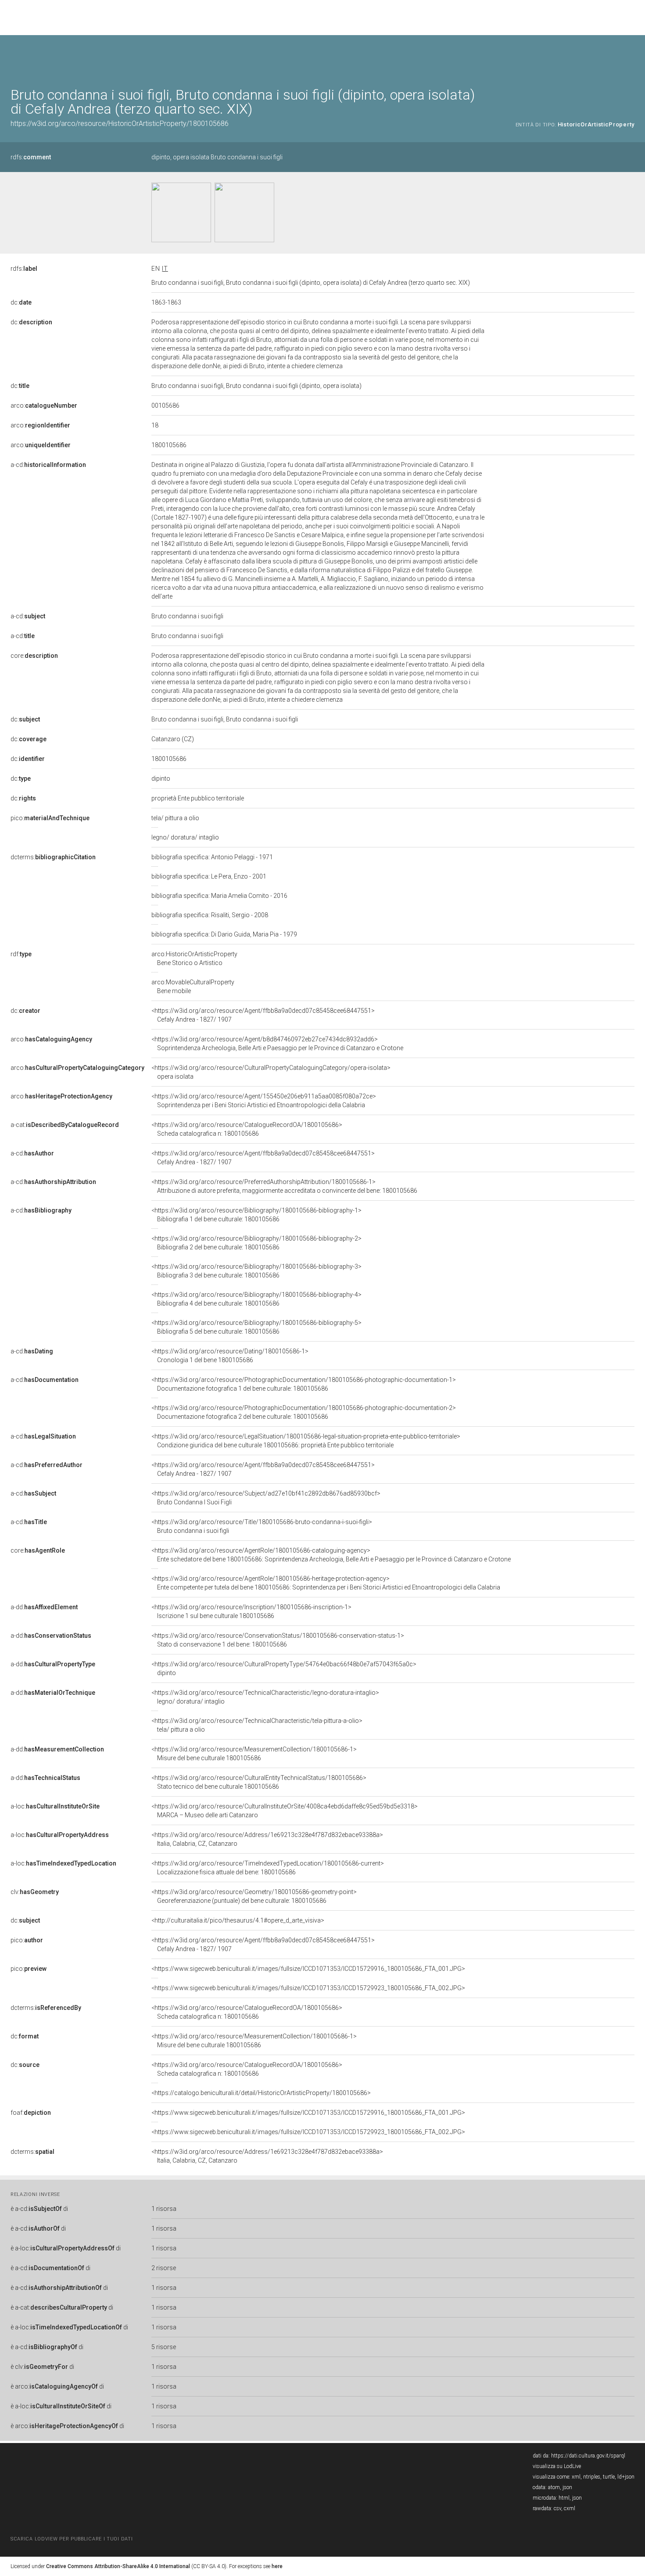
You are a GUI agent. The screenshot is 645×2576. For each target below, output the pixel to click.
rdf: (21, 954)
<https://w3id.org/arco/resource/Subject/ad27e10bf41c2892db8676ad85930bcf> (266, 1498)
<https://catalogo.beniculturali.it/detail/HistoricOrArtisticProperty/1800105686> (261, 2093)
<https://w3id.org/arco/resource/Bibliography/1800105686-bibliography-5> (256, 1327)
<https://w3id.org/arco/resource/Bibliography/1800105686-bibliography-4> (256, 1299)
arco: (44, 405)
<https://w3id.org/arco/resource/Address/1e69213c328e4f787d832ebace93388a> (267, 1839)
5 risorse (164, 2347)
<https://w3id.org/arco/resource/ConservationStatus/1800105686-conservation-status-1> (278, 1640)
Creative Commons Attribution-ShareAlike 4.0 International (118, 2566)
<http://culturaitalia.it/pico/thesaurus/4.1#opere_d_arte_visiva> (238, 1920)
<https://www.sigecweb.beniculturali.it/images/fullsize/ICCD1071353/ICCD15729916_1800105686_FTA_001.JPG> (308, 1969)
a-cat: (65, 1125)
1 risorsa (164, 2209)
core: (34, 656)
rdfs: (31, 157)
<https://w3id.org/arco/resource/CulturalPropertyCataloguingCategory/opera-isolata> (271, 1072)
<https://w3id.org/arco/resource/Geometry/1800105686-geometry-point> (254, 1896)
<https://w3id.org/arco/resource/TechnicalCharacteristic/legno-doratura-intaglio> (265, 1697)
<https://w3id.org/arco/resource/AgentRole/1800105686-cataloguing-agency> (331, 1555)
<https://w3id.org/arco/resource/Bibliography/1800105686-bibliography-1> (256, 1215)
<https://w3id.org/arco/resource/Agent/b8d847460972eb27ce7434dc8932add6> (277, 1044)
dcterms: (53, 857)
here (277, 2566)
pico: (50, 818)
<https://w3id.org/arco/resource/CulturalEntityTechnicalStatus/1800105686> (259, 1782)
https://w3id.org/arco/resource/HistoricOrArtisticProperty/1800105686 (120, 124)
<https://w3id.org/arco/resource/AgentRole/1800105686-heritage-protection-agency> (326, 1583)
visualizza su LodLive (557, 2466)
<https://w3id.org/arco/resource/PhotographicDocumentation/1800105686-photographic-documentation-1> (304, 1384)
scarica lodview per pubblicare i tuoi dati (72, 2539)
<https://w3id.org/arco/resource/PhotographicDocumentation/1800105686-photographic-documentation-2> (304, 1412)
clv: (35, 1892)
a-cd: (48, 465)
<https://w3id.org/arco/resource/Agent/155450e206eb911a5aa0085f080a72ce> (264, 1101)
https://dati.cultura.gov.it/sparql (588, 2456)
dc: (21, 302)
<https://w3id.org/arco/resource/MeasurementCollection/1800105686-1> (254, 1754)
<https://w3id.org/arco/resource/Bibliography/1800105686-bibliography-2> (256, 1243)
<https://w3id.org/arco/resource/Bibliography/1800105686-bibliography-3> (256, 1271)
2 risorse (164, 2268)
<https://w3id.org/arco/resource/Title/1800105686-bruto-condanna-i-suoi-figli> (262, 1526)
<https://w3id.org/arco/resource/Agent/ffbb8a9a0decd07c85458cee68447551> (263, 1015)
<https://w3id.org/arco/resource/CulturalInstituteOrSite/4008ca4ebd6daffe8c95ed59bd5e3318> (285, 1811)
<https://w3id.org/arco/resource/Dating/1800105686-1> (230, 1356)
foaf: (31, 2113)
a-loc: (55, 1806)
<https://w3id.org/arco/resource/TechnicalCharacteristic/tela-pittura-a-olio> (257, 1725)
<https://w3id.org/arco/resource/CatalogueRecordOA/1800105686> (247, 1129)
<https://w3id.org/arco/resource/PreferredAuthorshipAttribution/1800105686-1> (284, 1186)
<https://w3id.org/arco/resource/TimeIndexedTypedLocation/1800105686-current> (268, 1868)
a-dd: (44, 1607)
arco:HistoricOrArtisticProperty (194, 958)
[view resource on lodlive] (630, 57)
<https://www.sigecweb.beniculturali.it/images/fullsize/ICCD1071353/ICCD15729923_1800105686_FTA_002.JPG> (308, 1988)
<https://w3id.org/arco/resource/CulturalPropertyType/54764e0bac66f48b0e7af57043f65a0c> (284, 1668)
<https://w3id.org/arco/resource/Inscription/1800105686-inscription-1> (251, 1611)
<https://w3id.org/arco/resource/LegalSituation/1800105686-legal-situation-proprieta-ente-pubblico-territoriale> (306, 1441)
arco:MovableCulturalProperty (193, 987)
